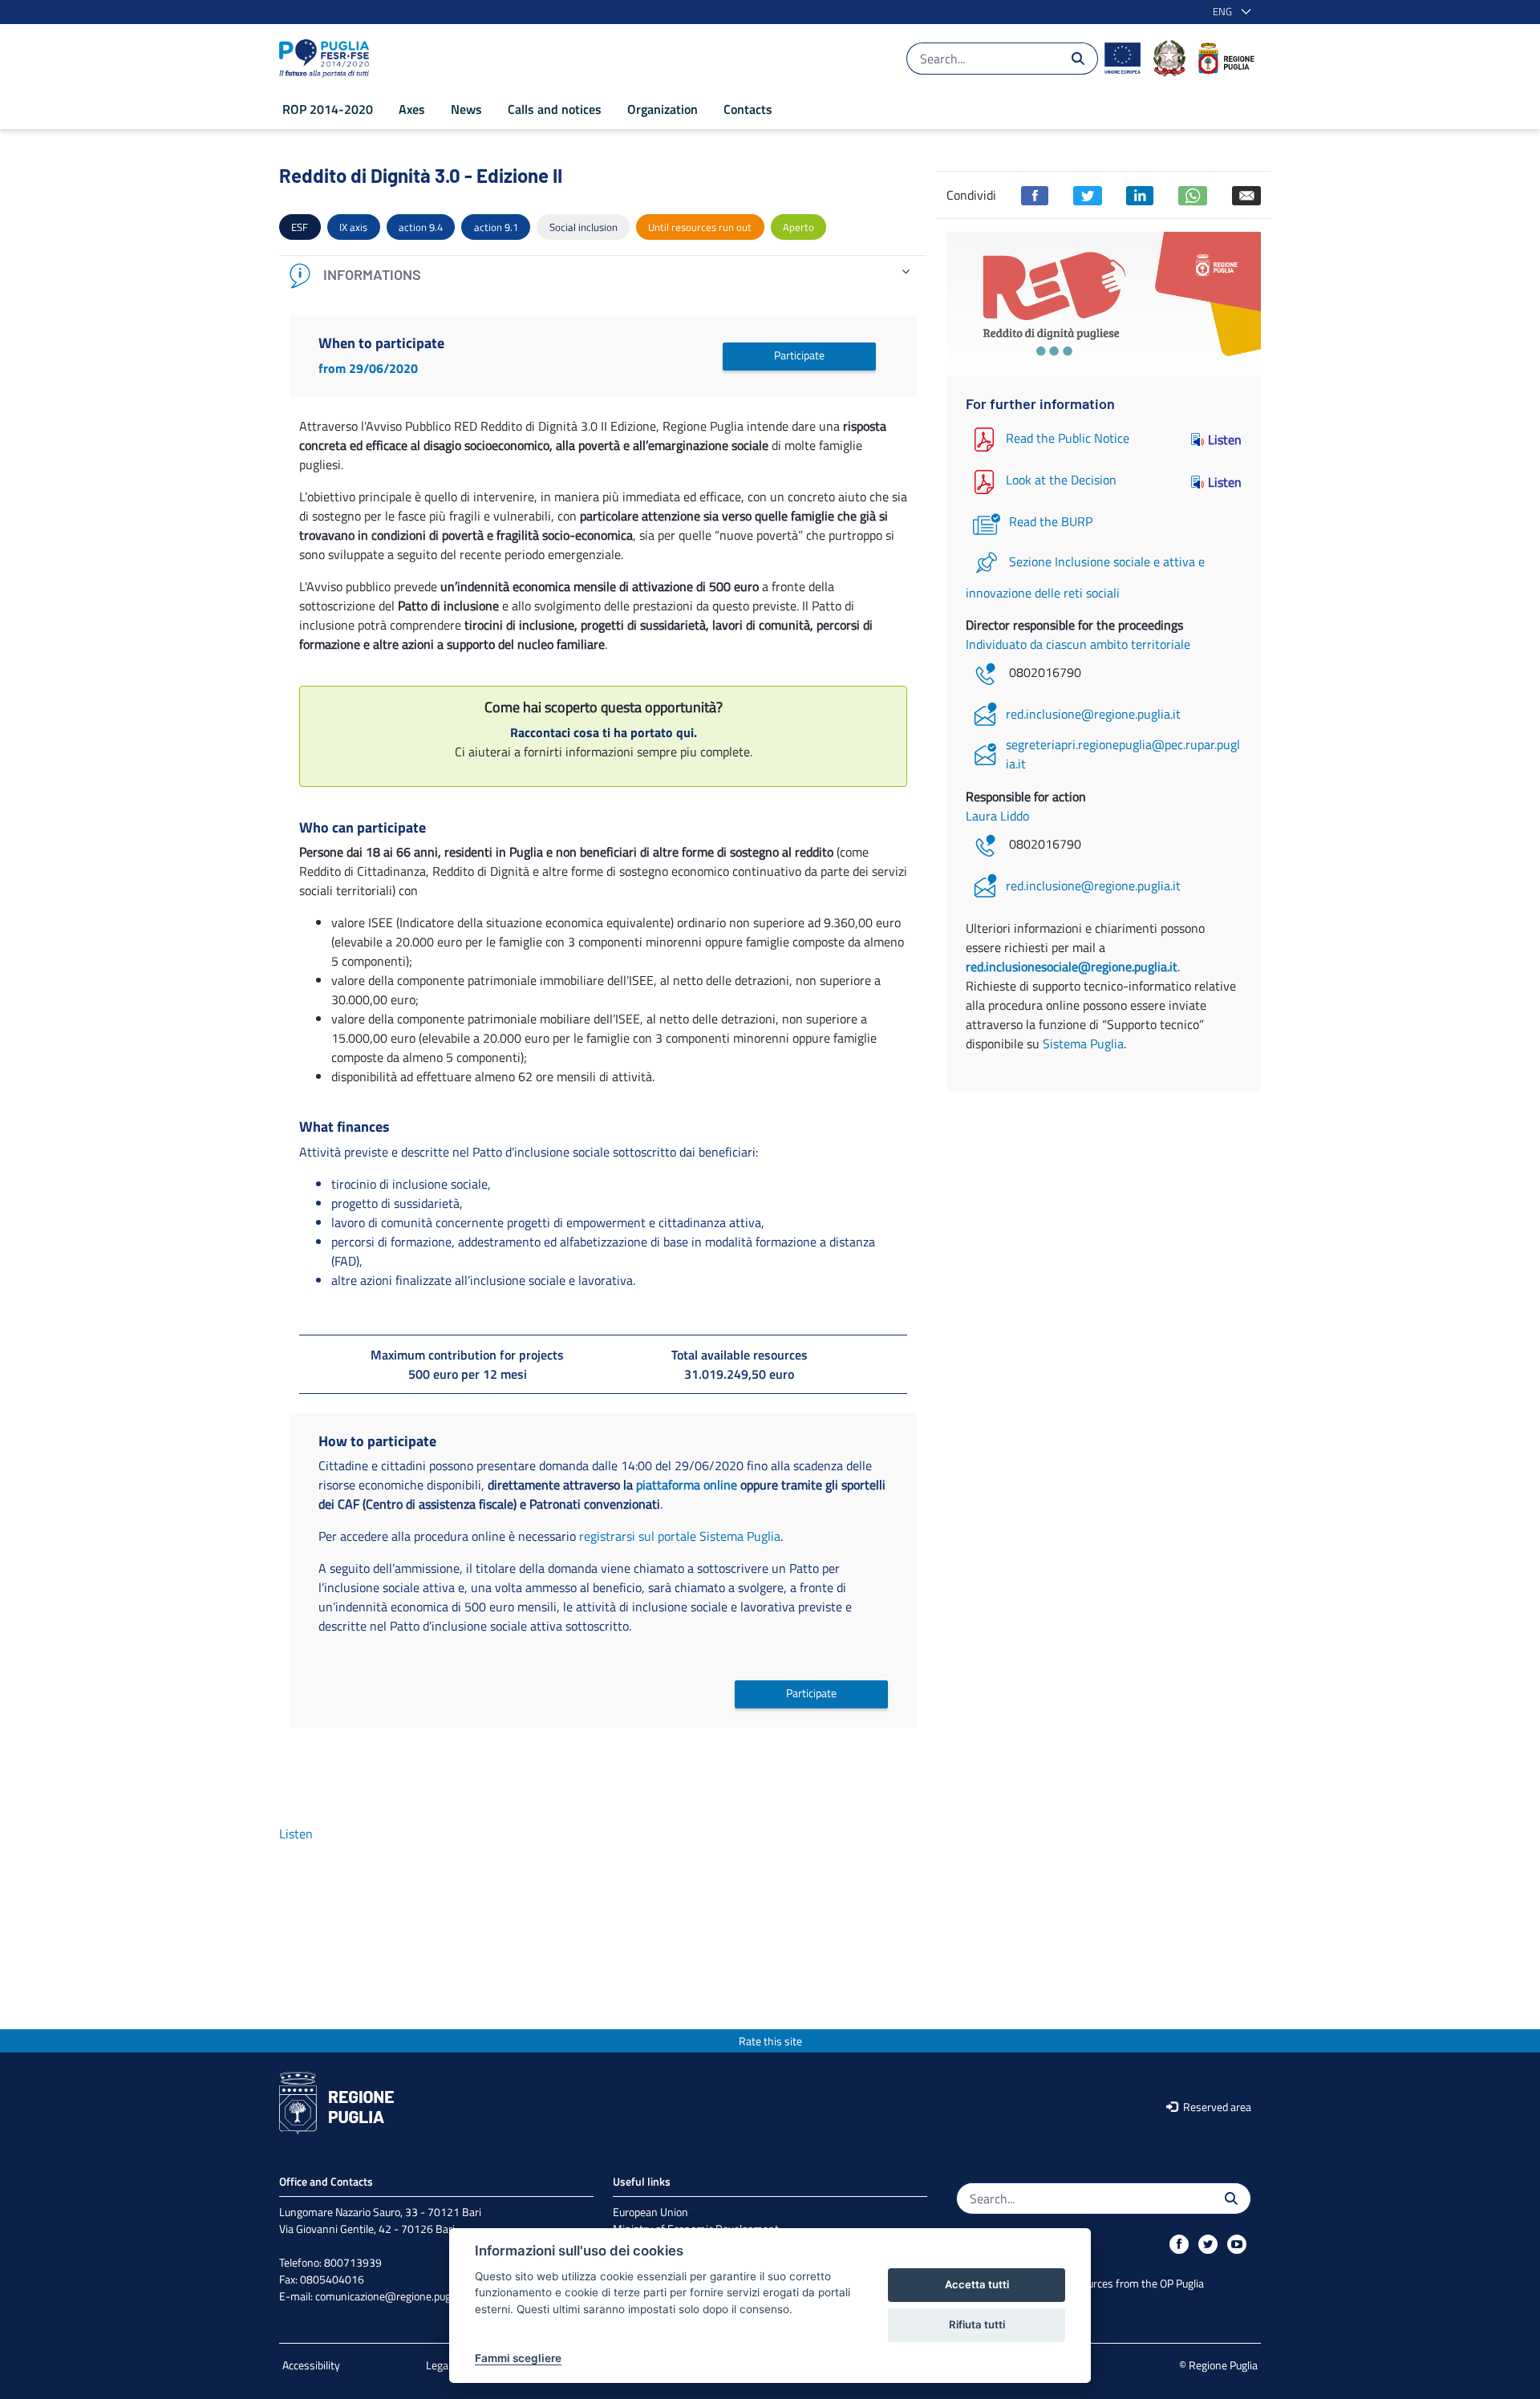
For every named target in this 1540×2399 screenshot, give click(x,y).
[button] (1229, 12)
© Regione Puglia (1218, 2365)
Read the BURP (1051, 521)
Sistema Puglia (1083, 1043)
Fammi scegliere (518, 2358)
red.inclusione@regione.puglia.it (1093, 714)
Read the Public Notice (1068, 438)
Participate (799, 355)
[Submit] (1078, 59)
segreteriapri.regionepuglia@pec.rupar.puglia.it (1123, 754)
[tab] (603, 276)
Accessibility (311, 2365)
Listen (1225, 440)
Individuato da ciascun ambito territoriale (1078, 644)
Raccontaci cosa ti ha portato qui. (604, 732)
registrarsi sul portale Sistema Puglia (680, 1536)
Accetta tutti (977, 2284)
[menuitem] (328, 109)
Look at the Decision (1061, 480)
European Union (650, 2212)
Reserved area (1216, 2107)
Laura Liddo (997, 816)
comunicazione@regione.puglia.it (393, 2296)
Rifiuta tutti (977, 2324)
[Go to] (327, 59)
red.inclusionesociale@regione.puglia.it (1072, 966)
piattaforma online (687, 1485)
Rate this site (770, 2041)
